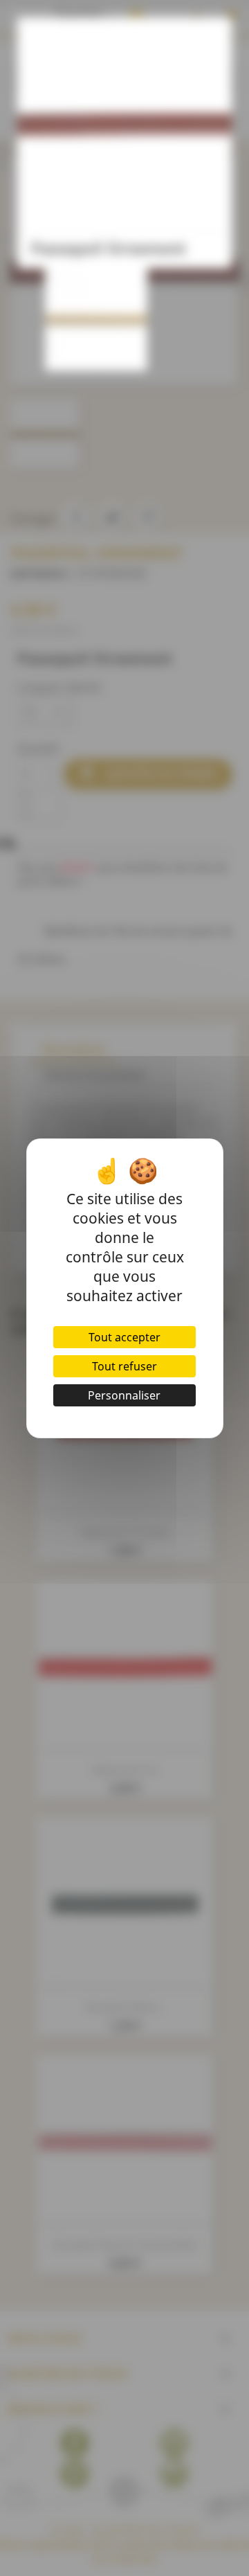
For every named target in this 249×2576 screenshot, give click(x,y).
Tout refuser (124, 1366)
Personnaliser (124, 1395)
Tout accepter (124, 1337)
